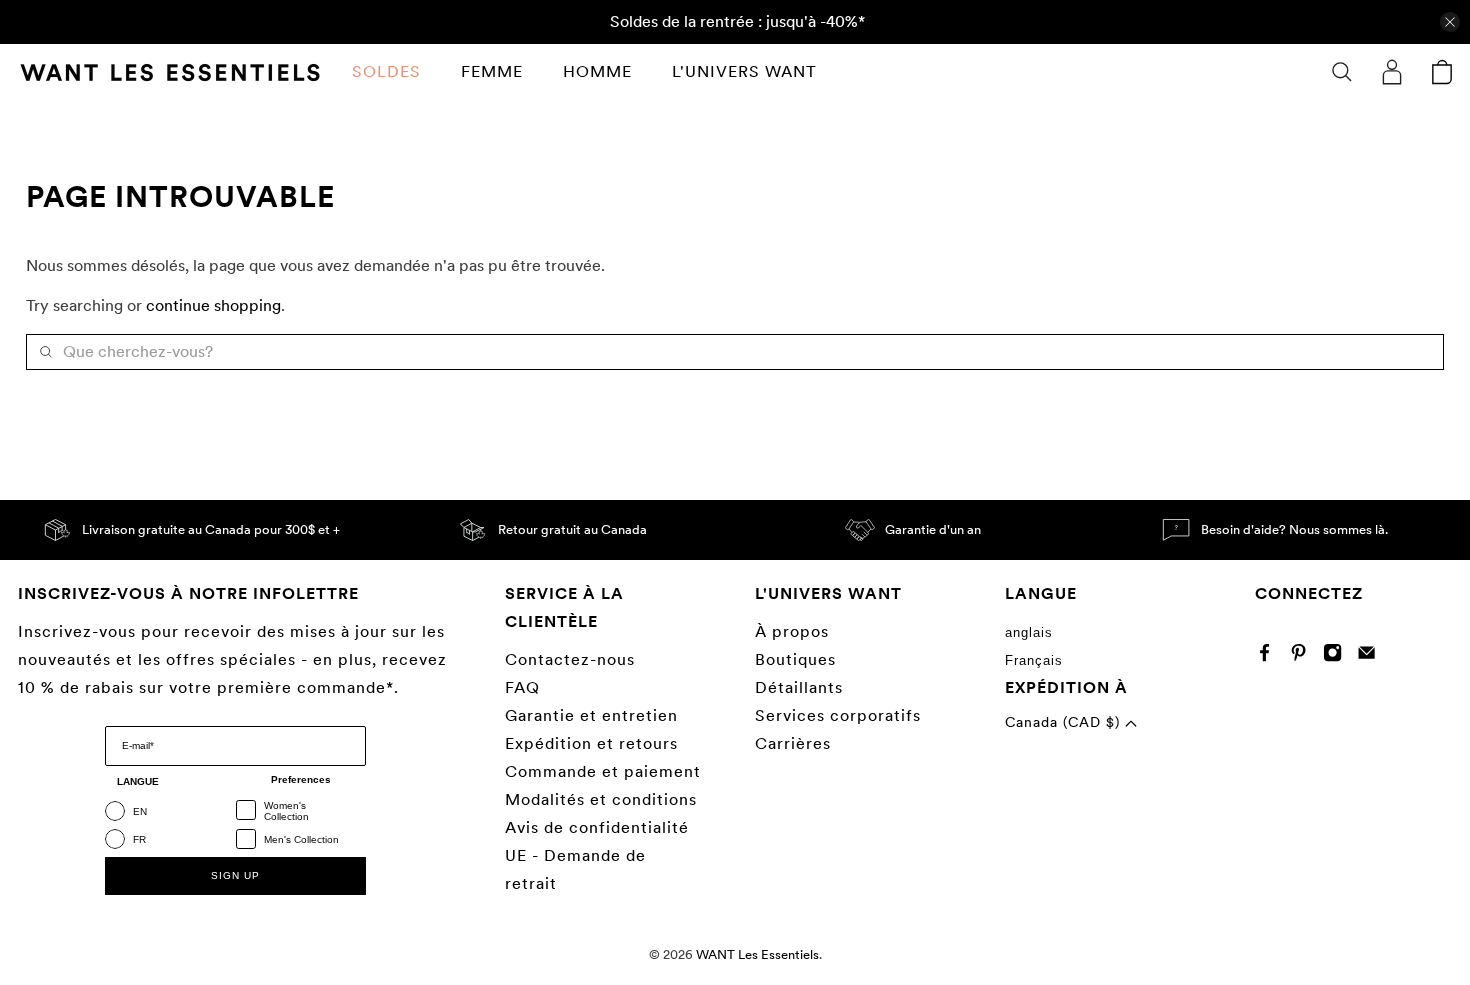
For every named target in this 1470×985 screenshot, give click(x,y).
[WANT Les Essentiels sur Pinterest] (1303, 656)
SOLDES (386, 71)
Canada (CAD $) (1065, 722)
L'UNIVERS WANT (744, 71)
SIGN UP (235, 875)
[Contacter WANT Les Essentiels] (1371, 656)
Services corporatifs (838, 715)
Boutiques (795, 659)
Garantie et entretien (591, 715)
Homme (597, 71)
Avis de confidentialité (597, 827)
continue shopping (213, 305)
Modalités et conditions (601, 799)
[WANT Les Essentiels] (170, 72)
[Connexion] (1392, 72)
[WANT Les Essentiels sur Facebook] (1269, 656)
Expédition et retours (591, 743)
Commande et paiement (603, 771)
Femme (492, 71)
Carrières (793, 743)
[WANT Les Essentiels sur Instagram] (1337, 656)
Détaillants (799, 687)
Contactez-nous (570, 659)
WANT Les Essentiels (757, 954)
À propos (792, 631)
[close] (1450, 22)
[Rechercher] (1342, 72)
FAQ (522, 687)
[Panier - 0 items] (1442, 72)
